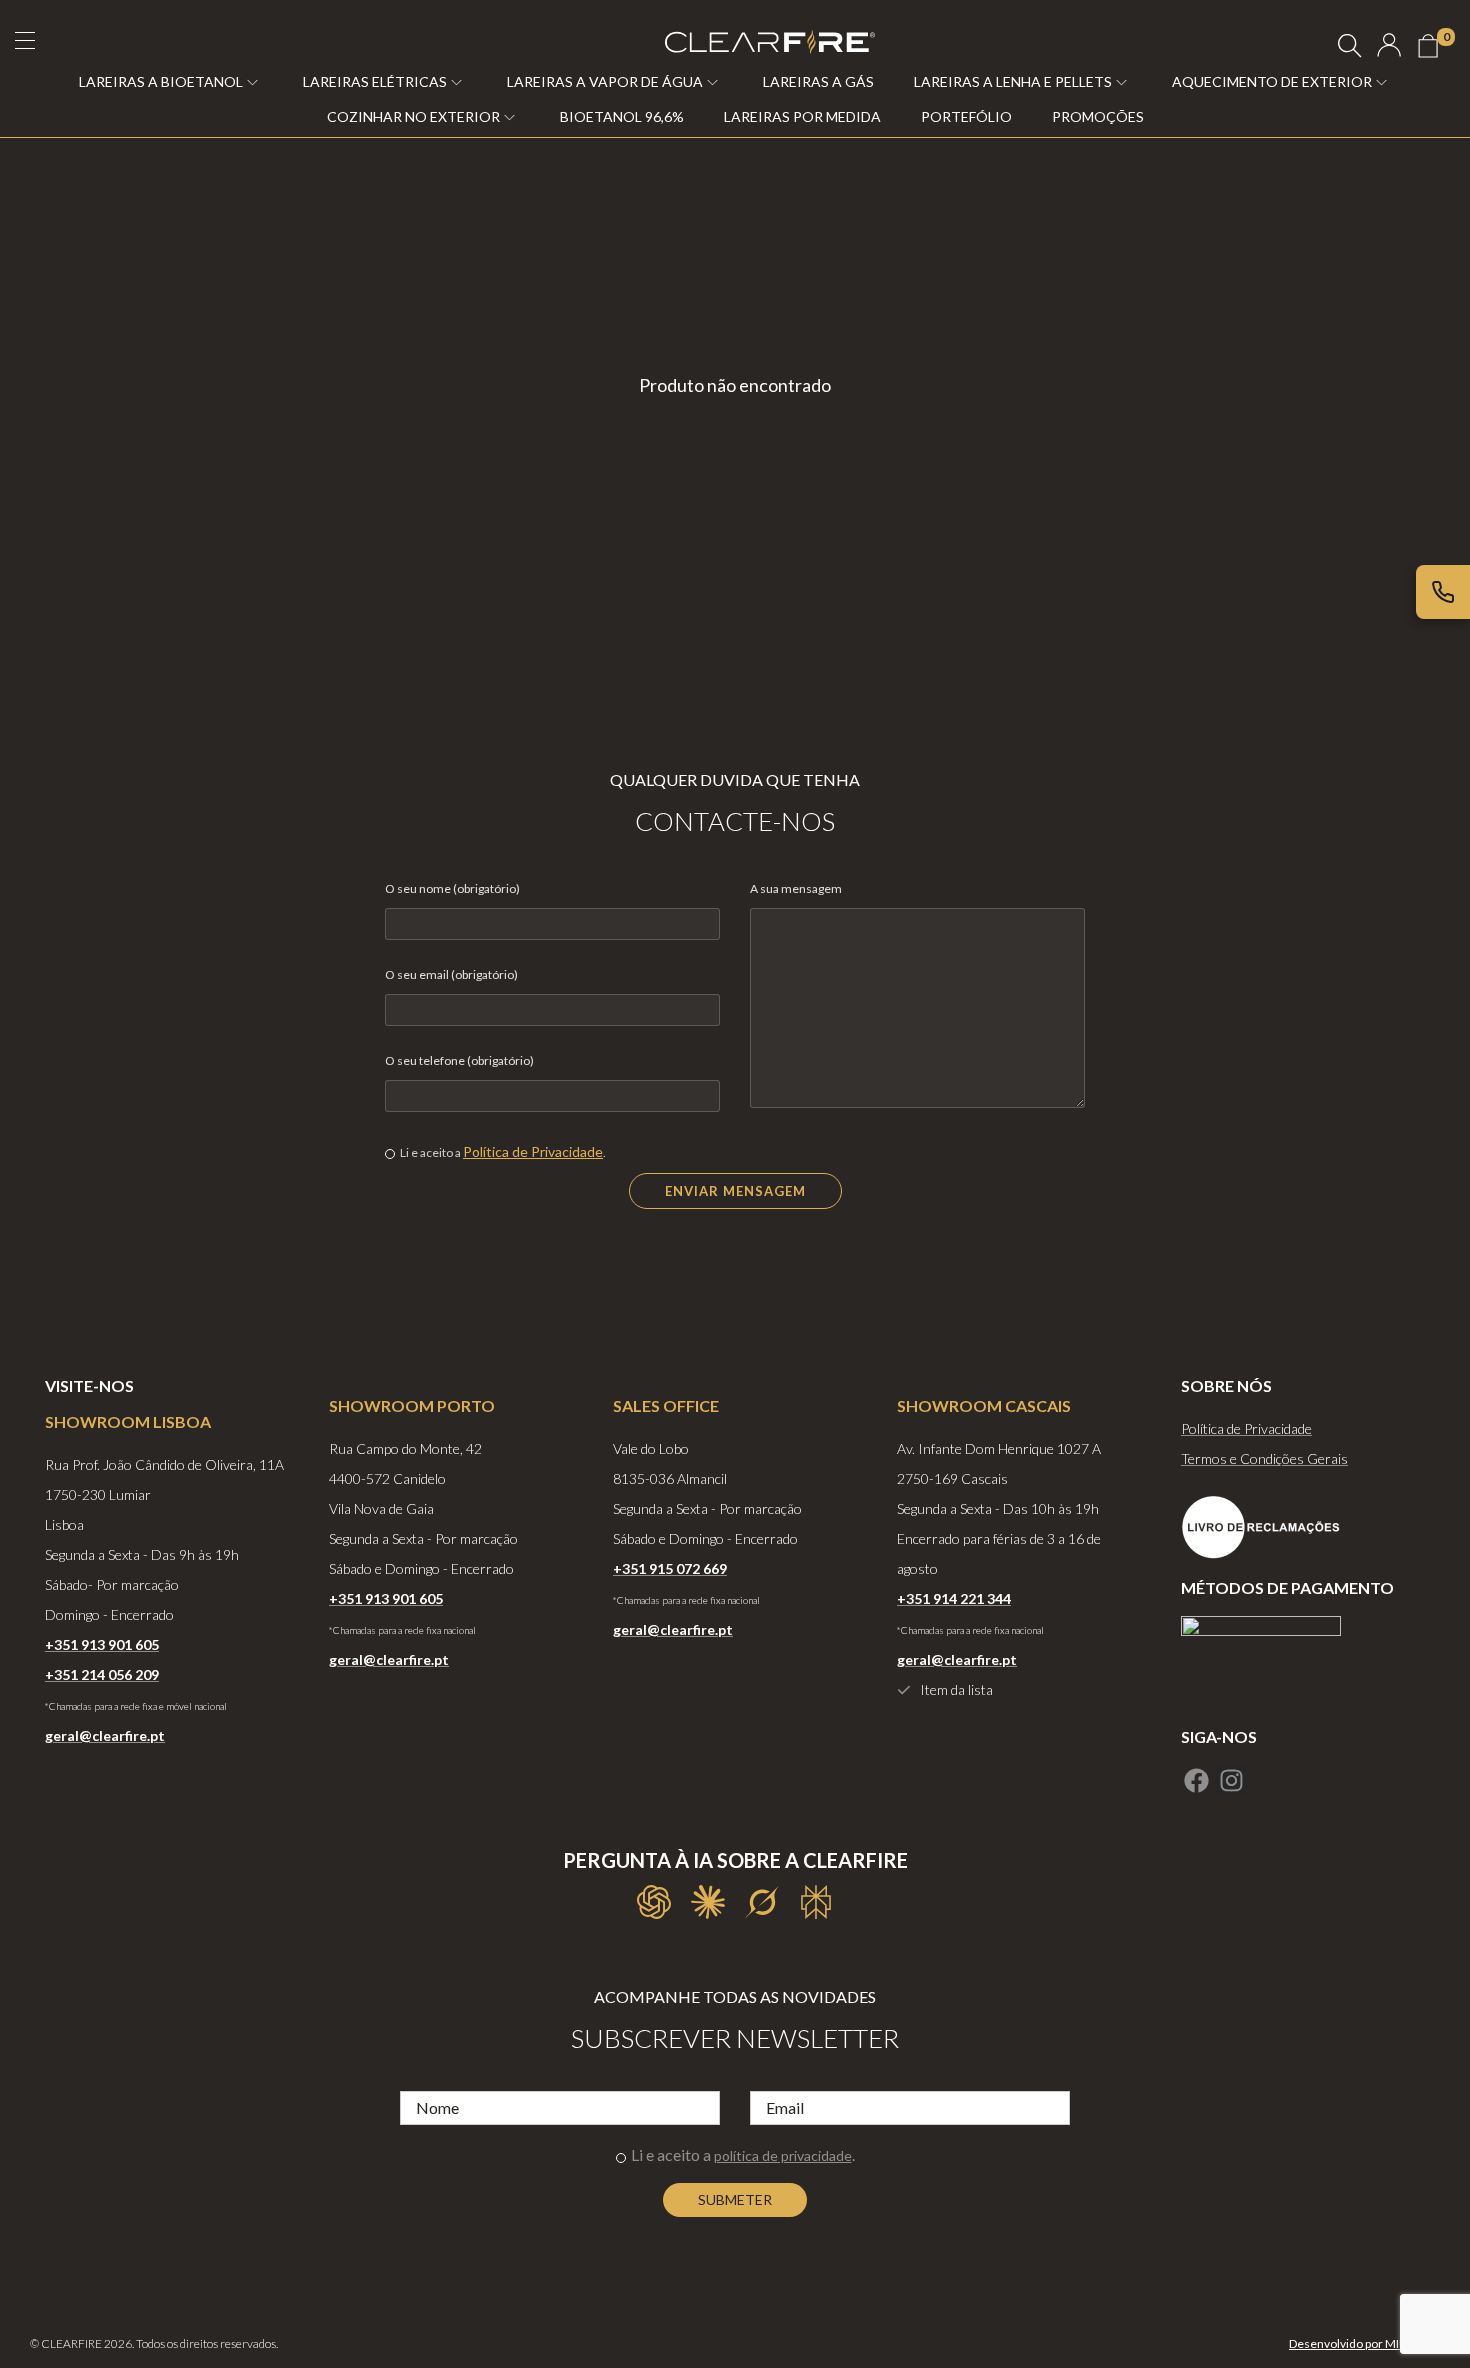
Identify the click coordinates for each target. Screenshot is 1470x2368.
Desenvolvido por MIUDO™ (1362, 2343)
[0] (1428, 46)
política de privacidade (783, 2155)
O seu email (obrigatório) (451, 974)
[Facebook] (1196, 1780)
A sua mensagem (796, 888)
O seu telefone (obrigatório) (459, 1060)
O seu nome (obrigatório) (452, 888)
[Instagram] (1231, 1780)
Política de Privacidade (533, 1151)
